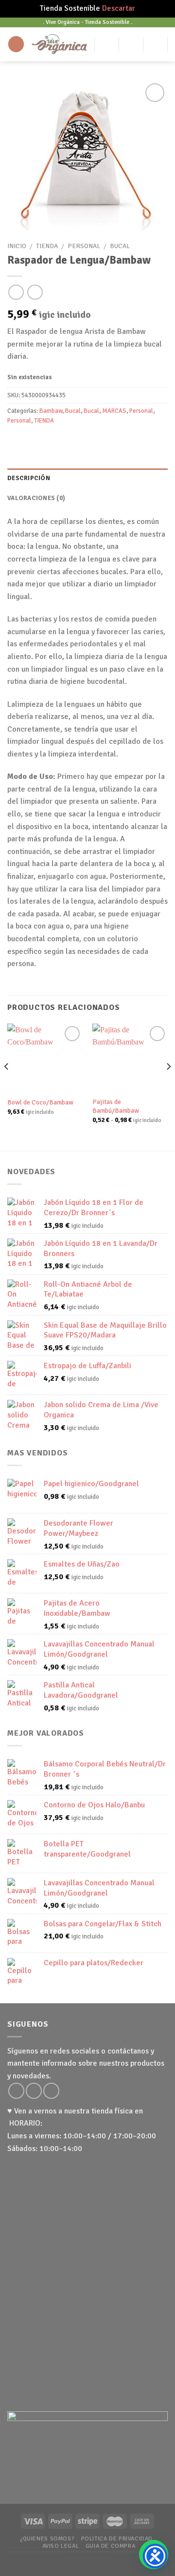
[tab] (87, 478)
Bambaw (51, 411)
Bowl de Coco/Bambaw (40, 1102)
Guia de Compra (111, 2546)
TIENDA (47, 246)
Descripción (29, 478)
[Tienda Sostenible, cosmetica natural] (59, 44)
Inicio (17, 246)
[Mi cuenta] (107, 44)
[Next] (168, 1086)
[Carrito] (156, 44)
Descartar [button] (119, 8)
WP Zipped (101, 2558)
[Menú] (16, 44)
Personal (84, 246)
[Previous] (7, 1086)
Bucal (120, 246)
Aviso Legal (61, 2546)
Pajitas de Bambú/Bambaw (116, 1106)
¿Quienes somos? (47, 2538)
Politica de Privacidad (117, 2538)
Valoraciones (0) (36, 498)
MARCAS (114, 411)
